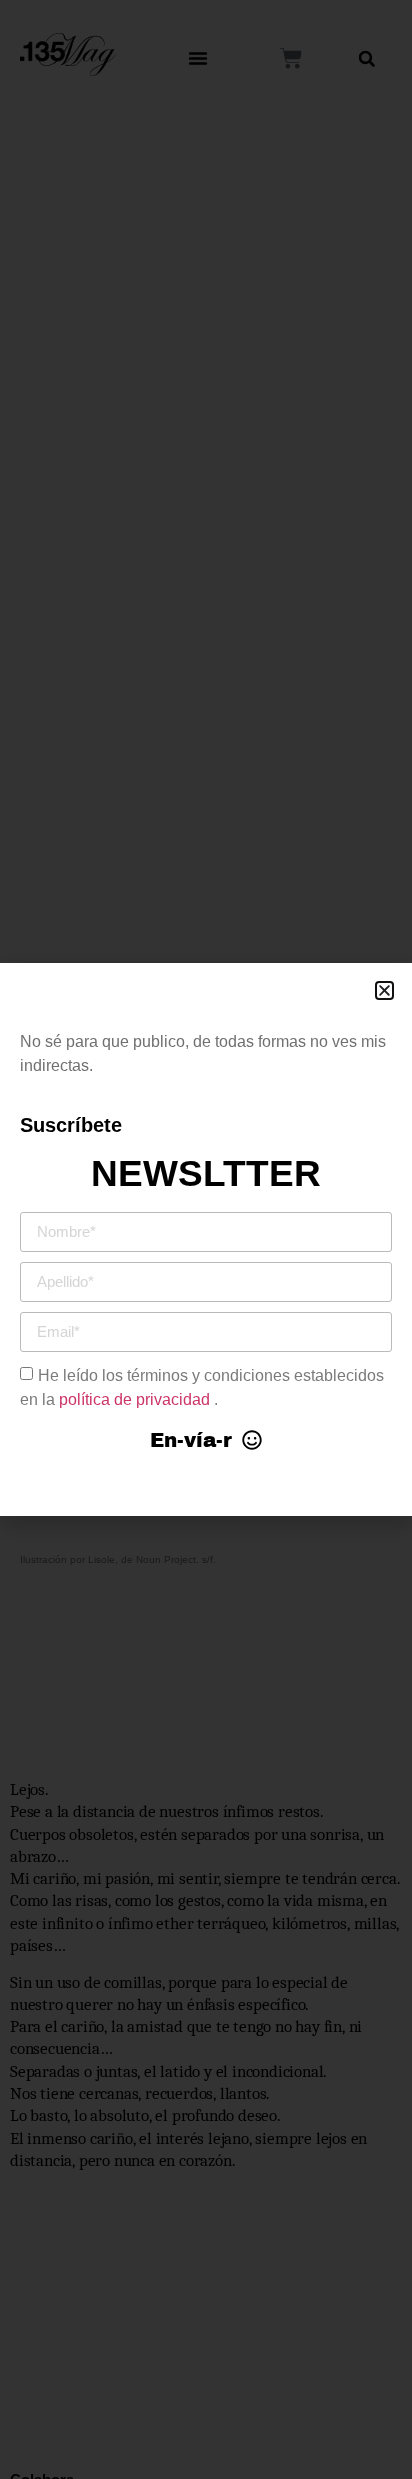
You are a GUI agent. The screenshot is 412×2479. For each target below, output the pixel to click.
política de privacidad (136, 1398)
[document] (206, 1239)
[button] (384, 990)
